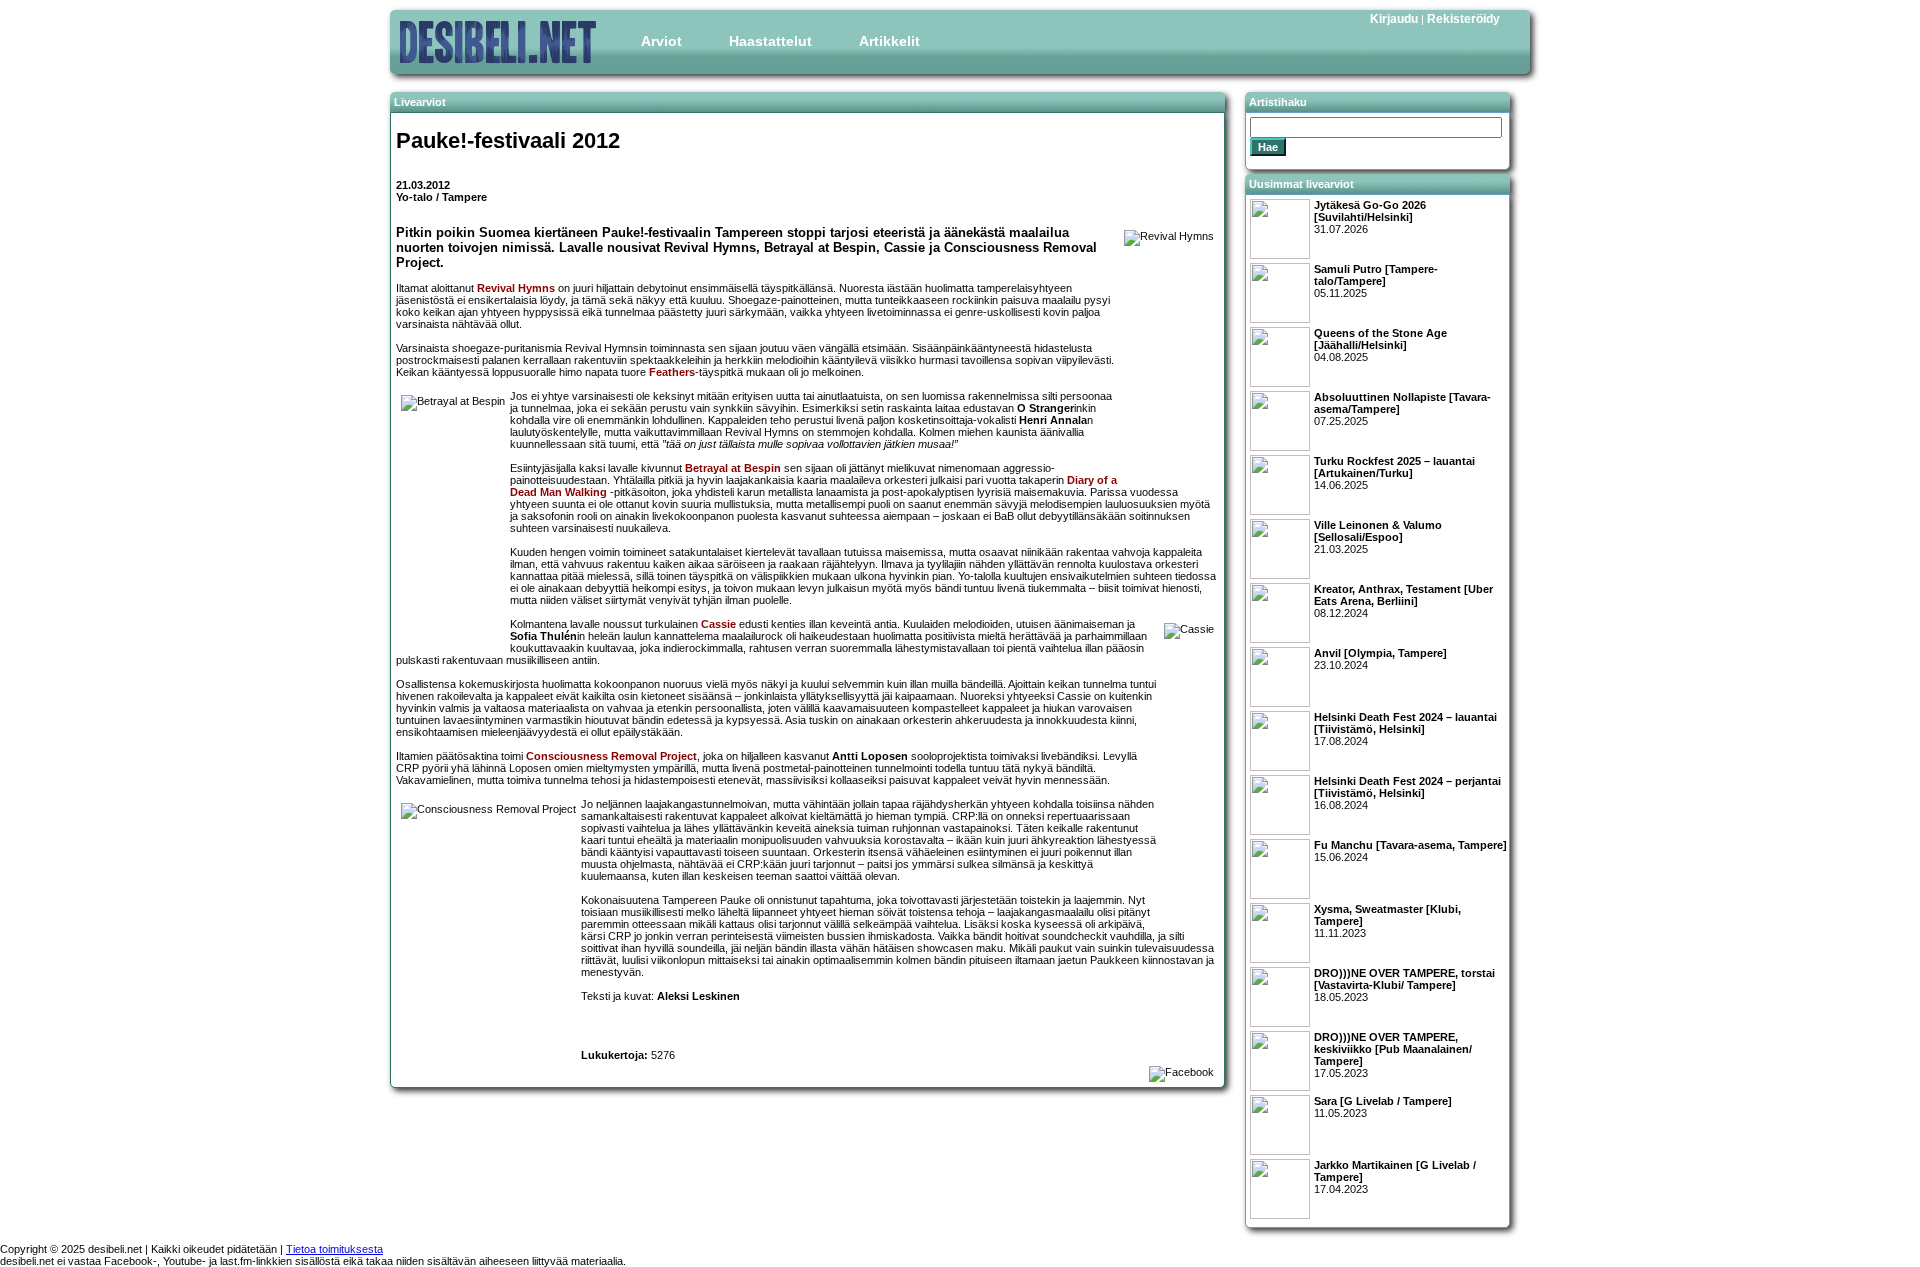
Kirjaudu (1394, 19)
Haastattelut (770, 41)
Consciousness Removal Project (611, 756)
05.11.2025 (1376, 281)
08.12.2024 (1403, 601)
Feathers (672, 372)
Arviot (661, 41)
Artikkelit (889, 41)
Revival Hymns (516, 288)
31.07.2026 (1370, 217)
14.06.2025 (1394, 473)
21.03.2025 (1378, 537)
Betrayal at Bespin (733, 468)
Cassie (718, 624)
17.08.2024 (1405, 729)
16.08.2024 (1407, 793)
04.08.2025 (1380, 345)
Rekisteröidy (1463, 19)
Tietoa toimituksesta (334, 1249)
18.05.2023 (1404, 985)
